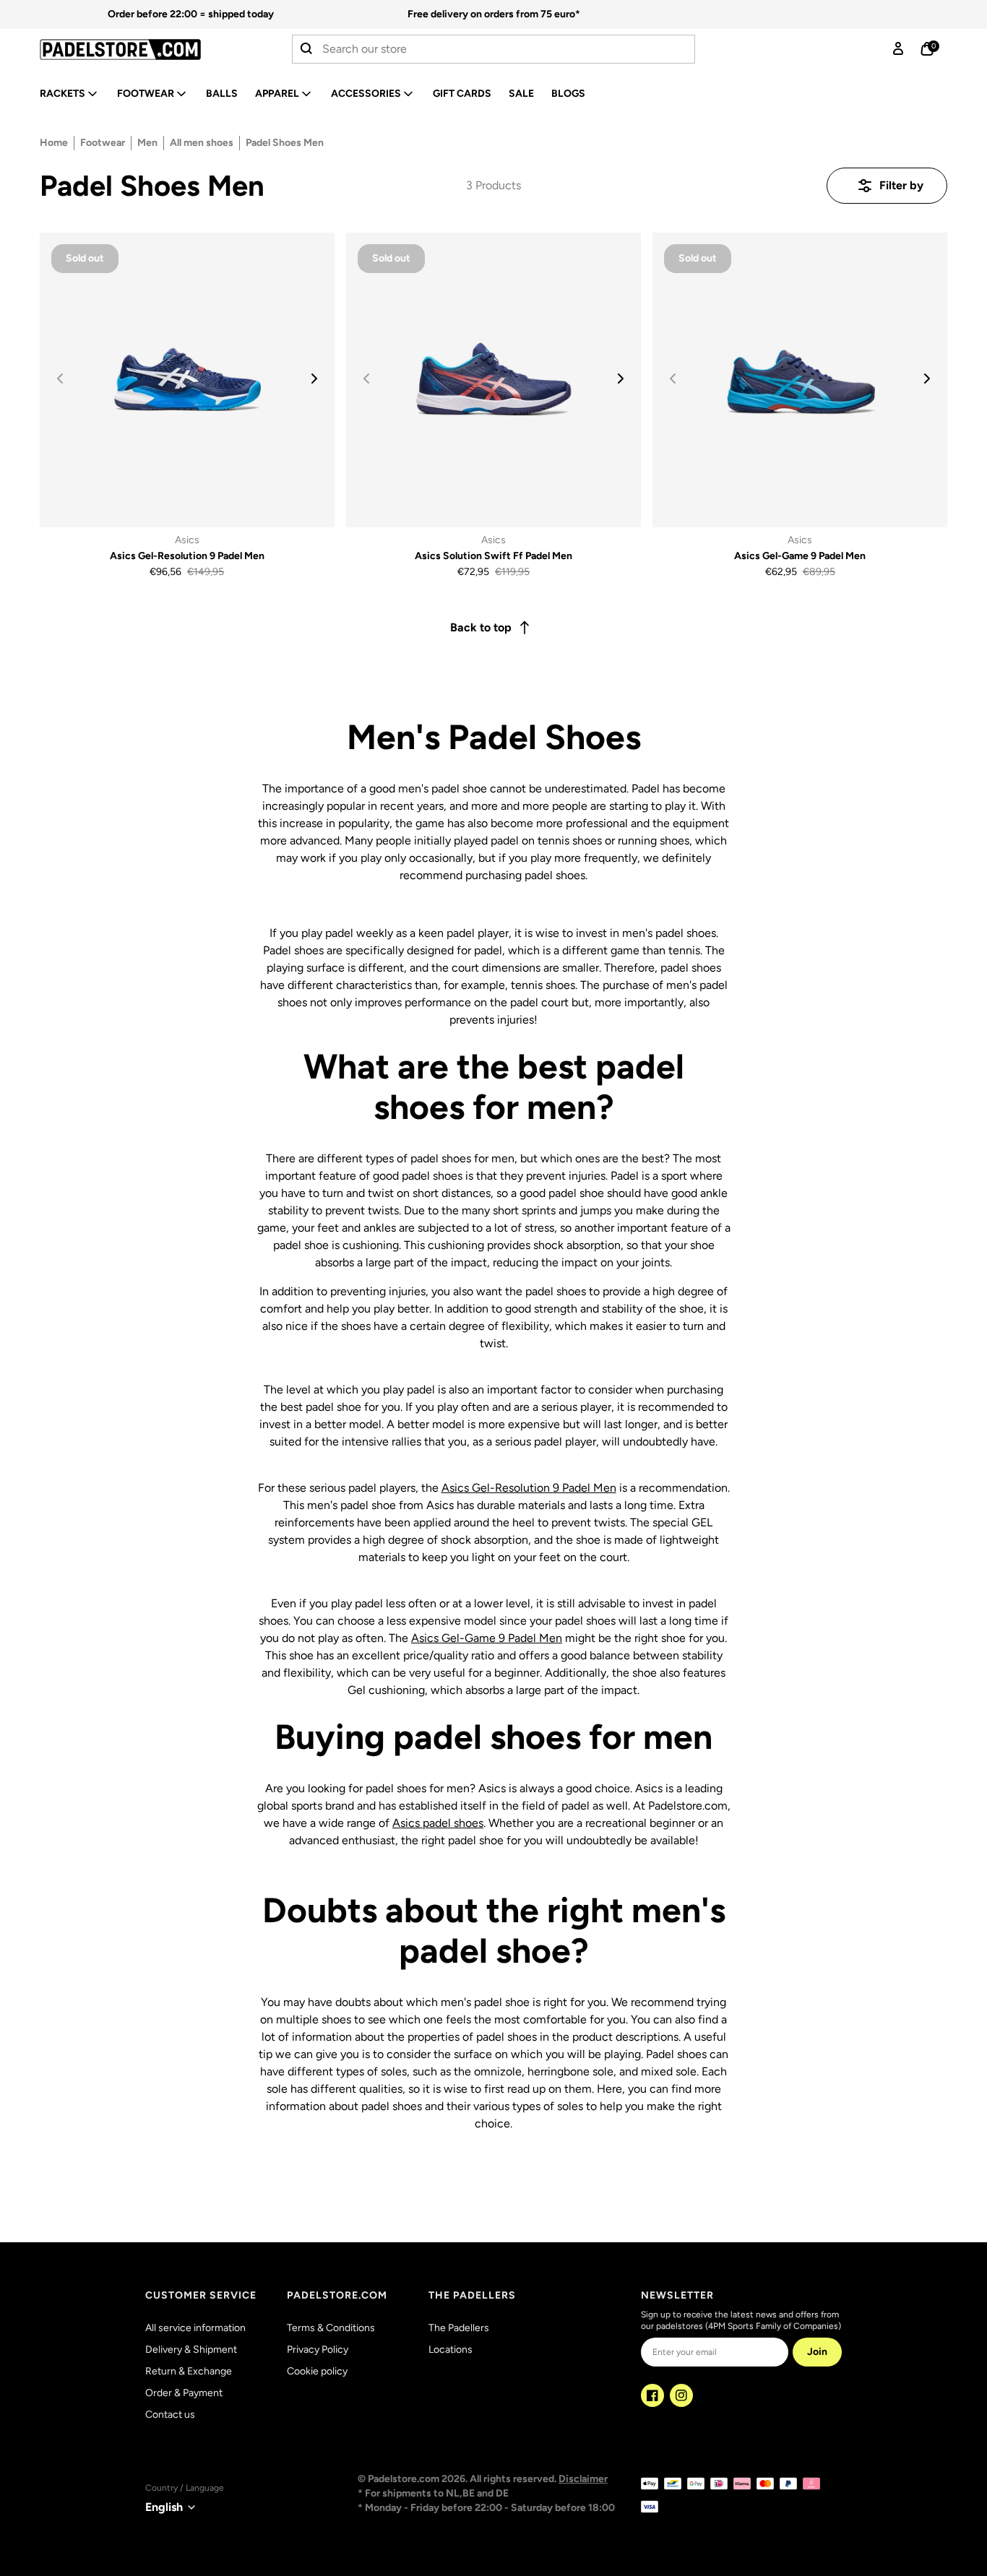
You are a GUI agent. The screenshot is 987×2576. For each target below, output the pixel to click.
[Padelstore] (140, 49)
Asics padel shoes (438, 1823)
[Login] (898, 49)
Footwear (146, 94)
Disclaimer (583, 2479)
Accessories (366, 94)
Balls (222, 94)
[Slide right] (314, 379)
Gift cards (462, 94)
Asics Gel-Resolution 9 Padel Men (529, 1488)
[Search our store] (307, 49)
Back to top (481, 627)
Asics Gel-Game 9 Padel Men (487, 1638)
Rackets (63, 94)
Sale (521, 94)
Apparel (277, 94)
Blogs (568, 94)
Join (817, 2352)
